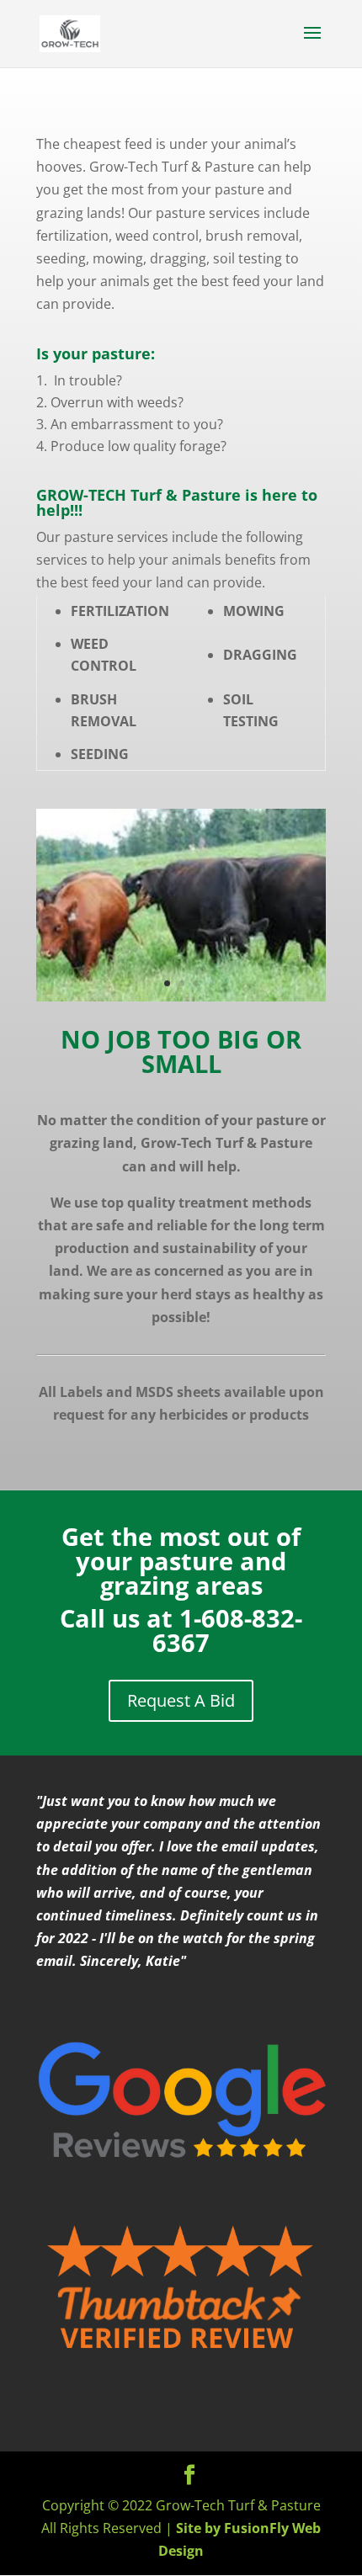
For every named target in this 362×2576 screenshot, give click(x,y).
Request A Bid (181, 1700)
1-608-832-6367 (227, 1630)
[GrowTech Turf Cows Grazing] (181, 996)
